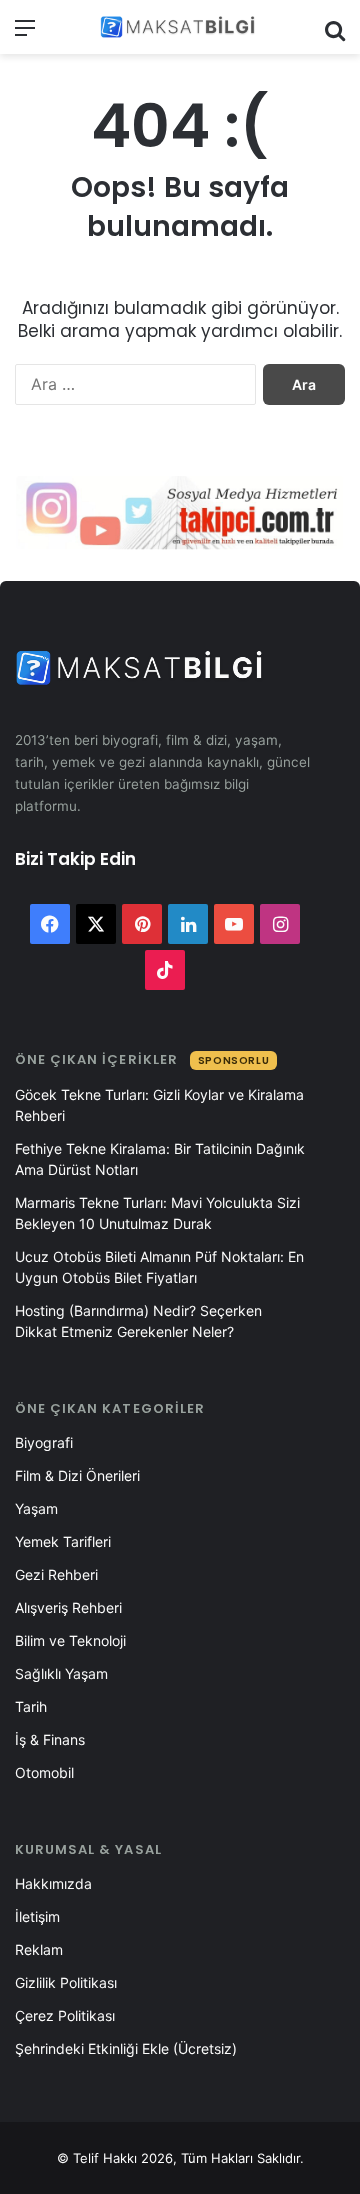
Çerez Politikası (65, 2015)
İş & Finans (50, 1739)
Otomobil (44, 1772)
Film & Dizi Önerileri (77, 1475)
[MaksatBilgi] (180, 27)
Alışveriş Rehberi (68, 1607)
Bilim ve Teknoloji (70, 1640)
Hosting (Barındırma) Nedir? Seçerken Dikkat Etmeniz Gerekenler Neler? (138, 1321)
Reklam (39, 1949)
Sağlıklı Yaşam (61, 1673)
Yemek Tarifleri (63, 1541)
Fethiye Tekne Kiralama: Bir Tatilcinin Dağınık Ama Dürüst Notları (160, 1159)
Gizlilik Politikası (66, 1982)
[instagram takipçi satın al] (180, 511)
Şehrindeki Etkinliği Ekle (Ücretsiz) (126, 2048)
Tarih (31, 1706)
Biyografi (44, 1442)
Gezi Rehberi (56, 1574)
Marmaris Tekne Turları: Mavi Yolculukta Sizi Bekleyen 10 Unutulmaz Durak (157, 1213)
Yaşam (36, 1508)
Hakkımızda (53, 1883)
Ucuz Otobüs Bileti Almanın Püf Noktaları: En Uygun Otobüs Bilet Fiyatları (159, 1267)
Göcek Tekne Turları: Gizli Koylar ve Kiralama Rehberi (159, 1105)
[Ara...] (335, 34)
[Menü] (25, 34)
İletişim (37, 1916)
